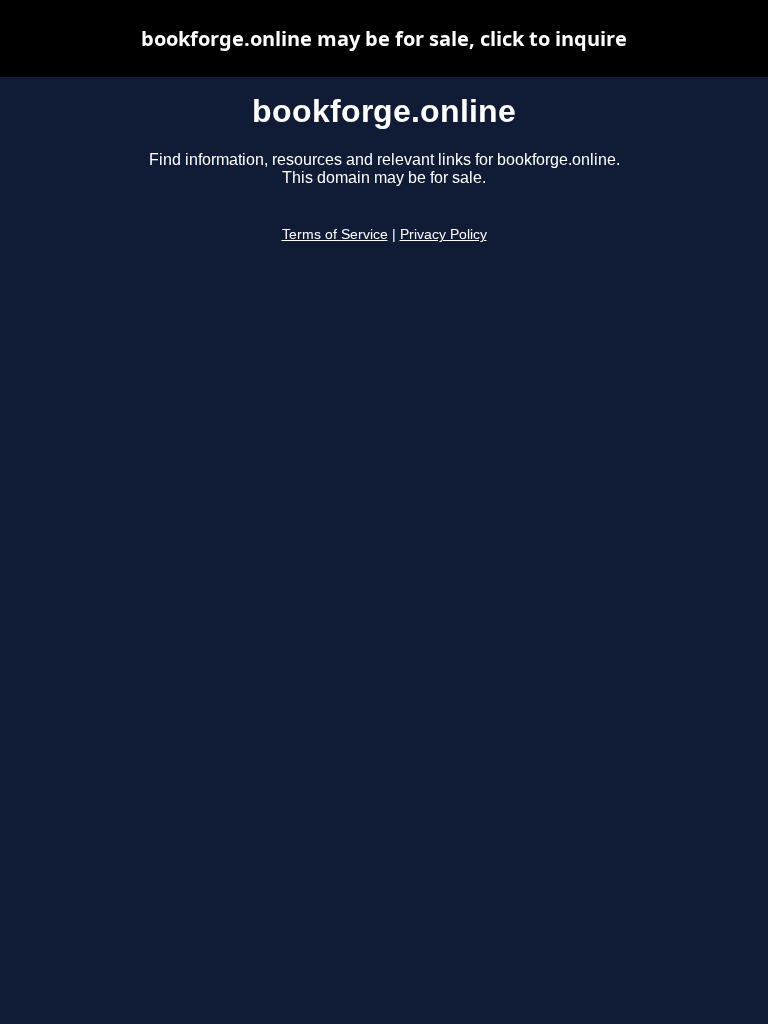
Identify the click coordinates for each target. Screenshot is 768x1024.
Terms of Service (335, 234)
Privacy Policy (443, 234)
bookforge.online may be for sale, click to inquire (384, 38)
